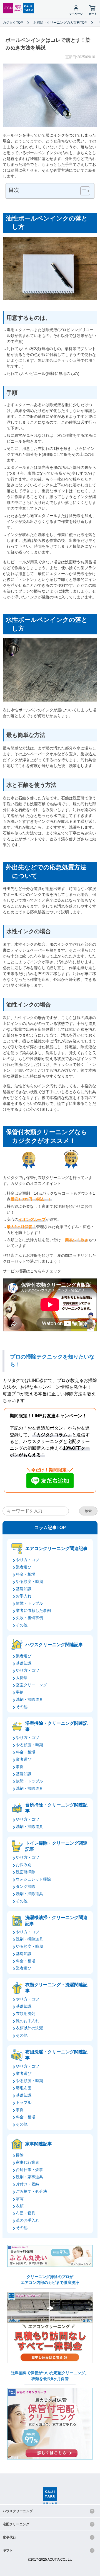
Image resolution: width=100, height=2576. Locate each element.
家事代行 (9, 2537)
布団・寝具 (26, 2213)
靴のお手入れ (27, 2021)
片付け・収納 (27, 2184)
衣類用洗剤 (26, 2014)
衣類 (20, 2206)
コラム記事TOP (50, 1528)
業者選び (24, 1567)
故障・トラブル (29, 1603)
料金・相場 (26, 1574)
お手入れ (24, 1596)
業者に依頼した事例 (33, 1610)
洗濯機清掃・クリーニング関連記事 (56, 1921)
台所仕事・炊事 (29, 2170)
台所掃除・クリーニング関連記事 (56, 1808)
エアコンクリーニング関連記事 (56, 1548)
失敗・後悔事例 (29, 1618)
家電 (20, 2199)
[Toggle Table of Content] (82, 191)
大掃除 (22, 1678)
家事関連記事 (39, 2144)
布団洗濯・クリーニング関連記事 (56, 2055)
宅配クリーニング (16, 2524)
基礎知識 (24, 1589)
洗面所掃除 (26, 1872)
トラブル (24, 2102)
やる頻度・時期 (29, 1582)
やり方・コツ (27, 1560)
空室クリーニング (31, 1685)
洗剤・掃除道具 (29, 1699)
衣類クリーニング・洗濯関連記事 (56, 1988)
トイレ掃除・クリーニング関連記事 (56, 1846)
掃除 (20, 2155)
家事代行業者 (27, 2162)
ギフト (8, 2550)
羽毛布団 (24, 2088)
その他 (22, 1625)
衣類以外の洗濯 (29, 2028)
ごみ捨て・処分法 (31, 2191)
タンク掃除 (26, 1886)
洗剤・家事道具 (29, 2177)
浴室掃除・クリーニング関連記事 (56, 1726)
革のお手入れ (27, 2220)
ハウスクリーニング (18, 2511)
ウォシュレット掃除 (33, 1879)
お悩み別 (24, 1865)
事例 (20, 1692)
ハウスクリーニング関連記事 (54, 1645)
